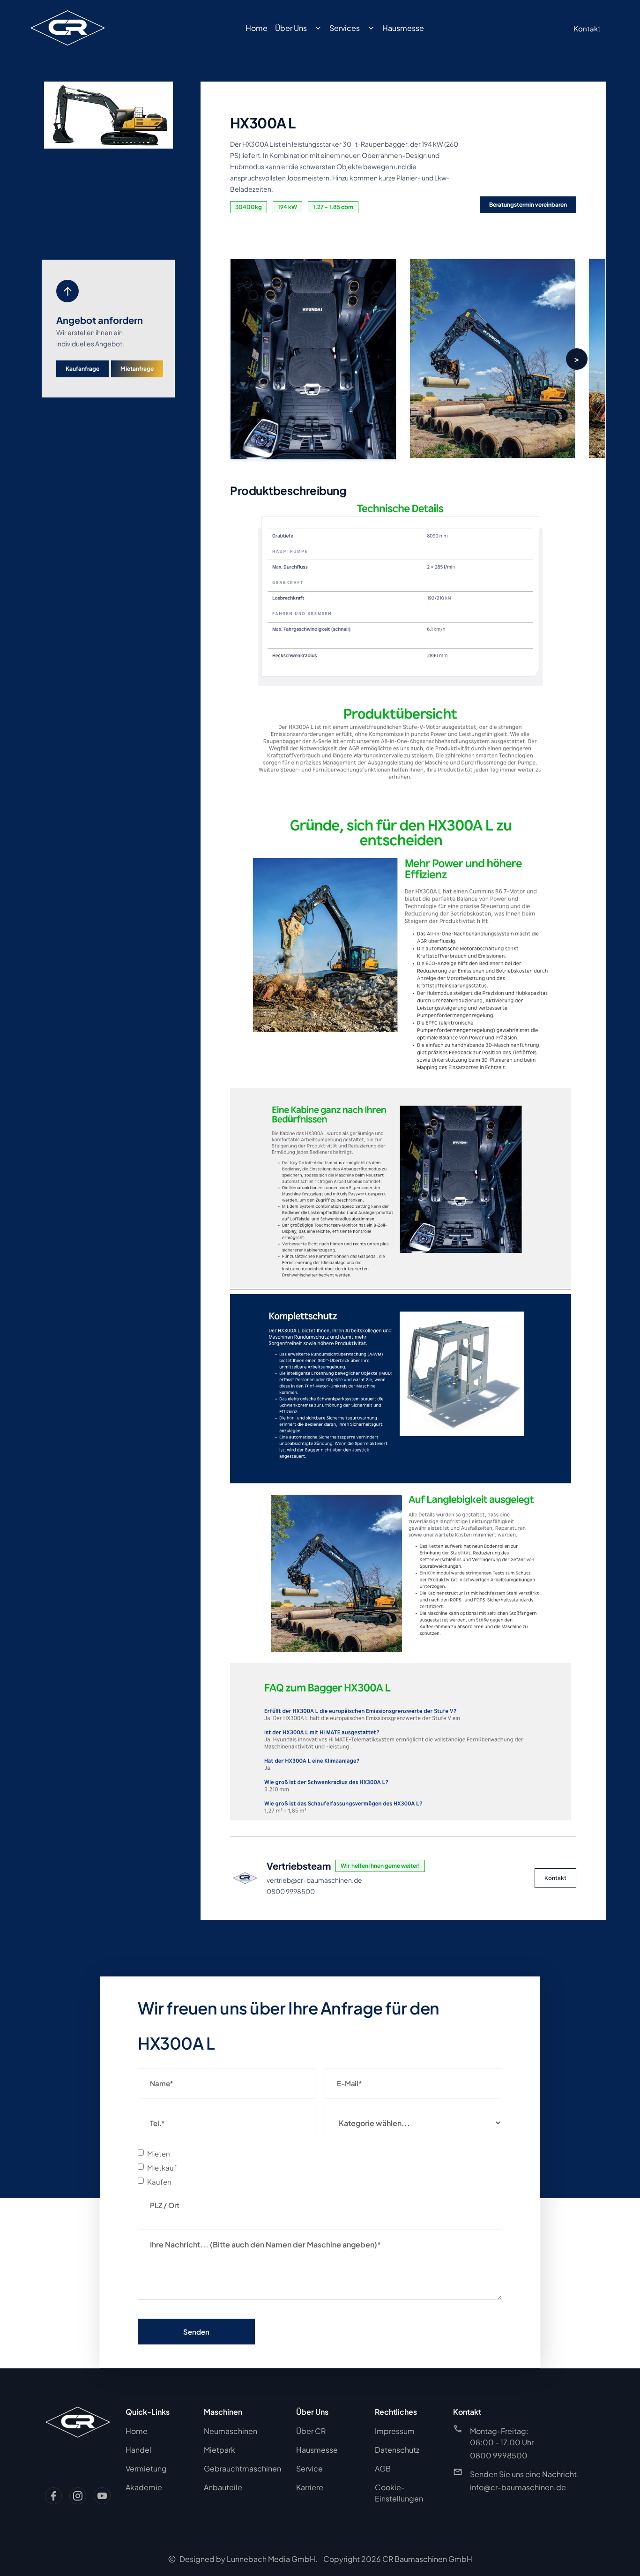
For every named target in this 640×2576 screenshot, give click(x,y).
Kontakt (555, 1878)
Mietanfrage (137, 369)
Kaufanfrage (82, 369)
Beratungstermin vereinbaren (528, 205)
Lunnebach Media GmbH (271, 2559)
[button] (577, 359)
